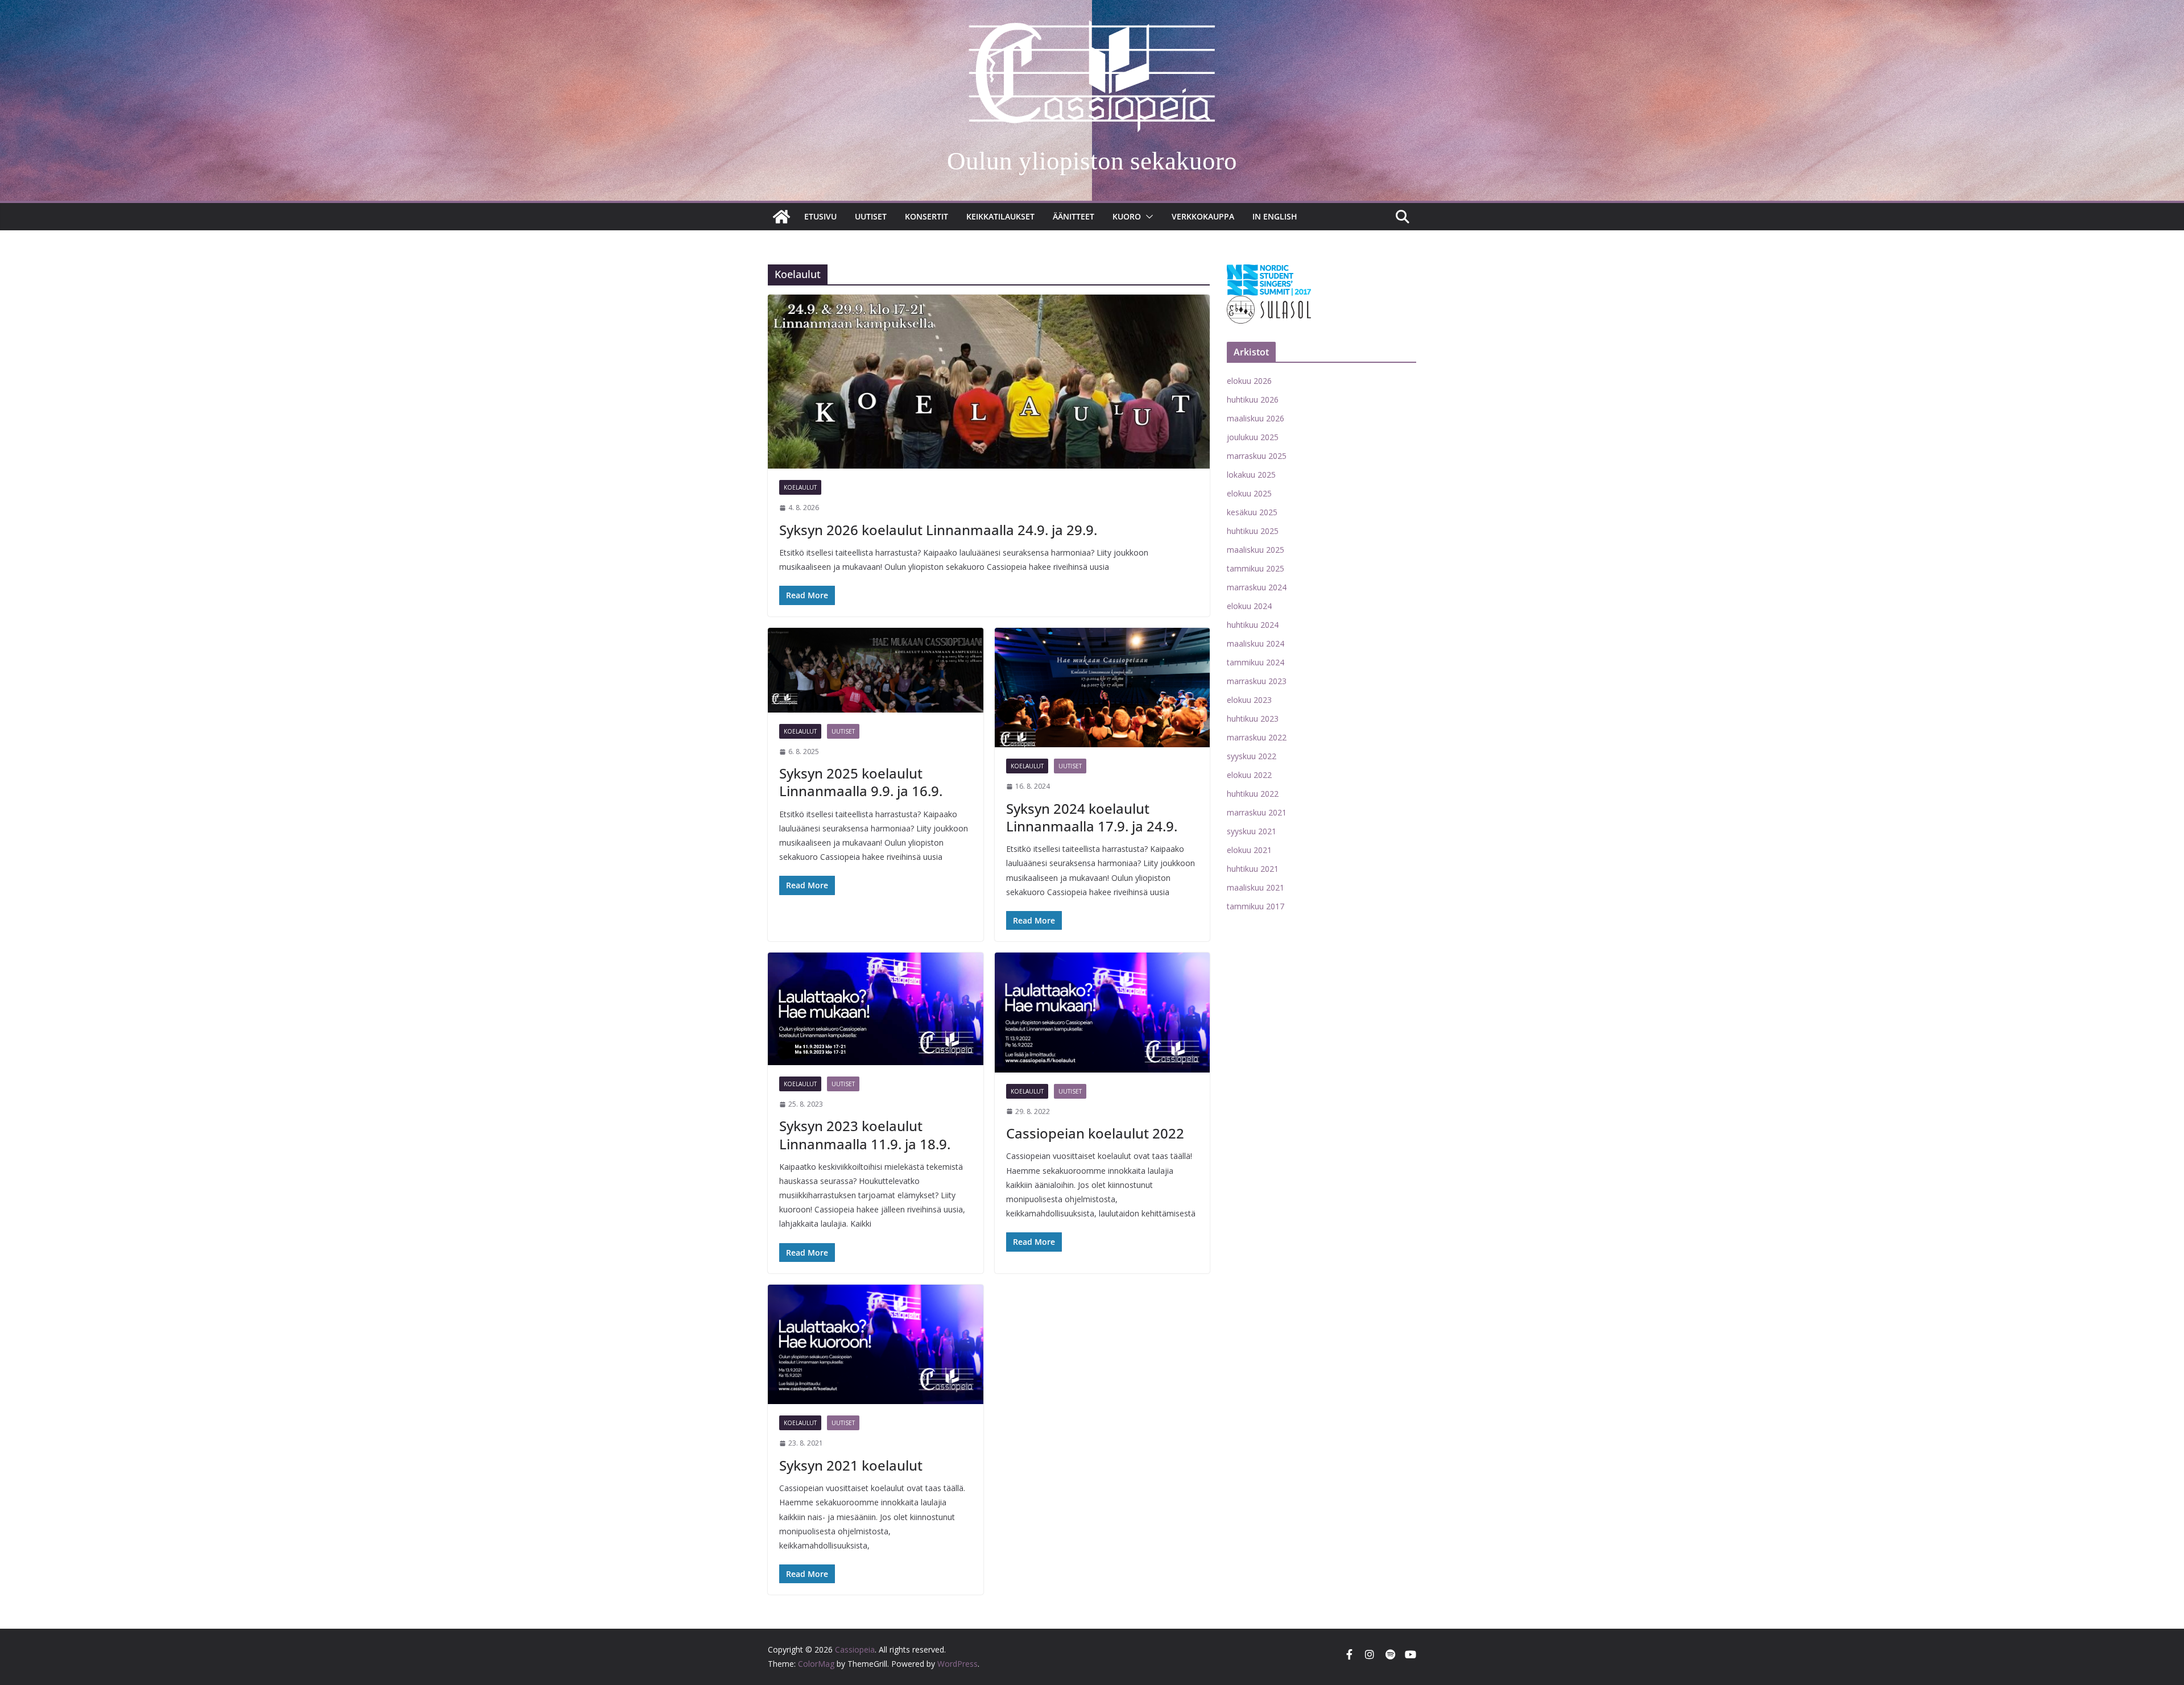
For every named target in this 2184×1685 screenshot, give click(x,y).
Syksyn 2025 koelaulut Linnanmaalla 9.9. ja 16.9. (861, 782)
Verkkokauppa (1203, 216)
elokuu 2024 (1249, 606)
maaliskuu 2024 (1256, 643)
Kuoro (1127, 216)
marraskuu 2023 (1257, 681)
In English (1275, 216)
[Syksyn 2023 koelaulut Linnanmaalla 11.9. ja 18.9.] (876, 1009)
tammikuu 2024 (1256, 662)
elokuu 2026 (1249, 381)
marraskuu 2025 (1257, 456)
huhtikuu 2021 (1253, 869)
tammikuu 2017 (1256, 906)
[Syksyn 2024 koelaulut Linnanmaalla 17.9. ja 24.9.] (1103, 688)
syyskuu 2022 (1252, 756)
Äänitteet (1074, 216)
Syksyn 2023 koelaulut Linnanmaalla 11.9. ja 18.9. (865, 1135)
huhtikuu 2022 (1253, 794)
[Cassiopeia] (781, 217)
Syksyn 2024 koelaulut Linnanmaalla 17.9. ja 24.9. (1092, 817)
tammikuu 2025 (1256, 568)
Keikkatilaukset (1000, 216)
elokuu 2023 (1249, 700)
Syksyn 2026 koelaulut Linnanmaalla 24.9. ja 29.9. (938, 530)
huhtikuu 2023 (1253, 719)
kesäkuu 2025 (1252, 512)
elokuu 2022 (1249, 775)
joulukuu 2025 (1253, 437)
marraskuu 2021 (1257, 812)
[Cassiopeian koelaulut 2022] (1103, 1013)
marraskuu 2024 (1257, 587)
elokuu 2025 (1249, 493)
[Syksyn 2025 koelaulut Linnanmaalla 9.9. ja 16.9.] (876, 670)
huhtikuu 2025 (1253, 531)
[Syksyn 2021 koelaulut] (876, 1345)
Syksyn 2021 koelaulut (851, 1465)
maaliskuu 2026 (1256, 418)
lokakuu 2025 (1251, 475)
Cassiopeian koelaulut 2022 (1095, 1133)
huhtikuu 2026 (1253, 399)
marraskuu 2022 (1257, 737)
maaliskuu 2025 (1256, 550)
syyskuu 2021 (1252, 831)
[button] (1147, 217)
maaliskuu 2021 (1256, 887)
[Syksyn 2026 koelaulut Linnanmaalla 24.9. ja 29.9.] (989, 382)
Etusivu (820, 216)
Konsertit (926, 216)
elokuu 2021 (1249, 850)
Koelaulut (800, 487)
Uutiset (871, 216)
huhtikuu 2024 (1253, 625)
